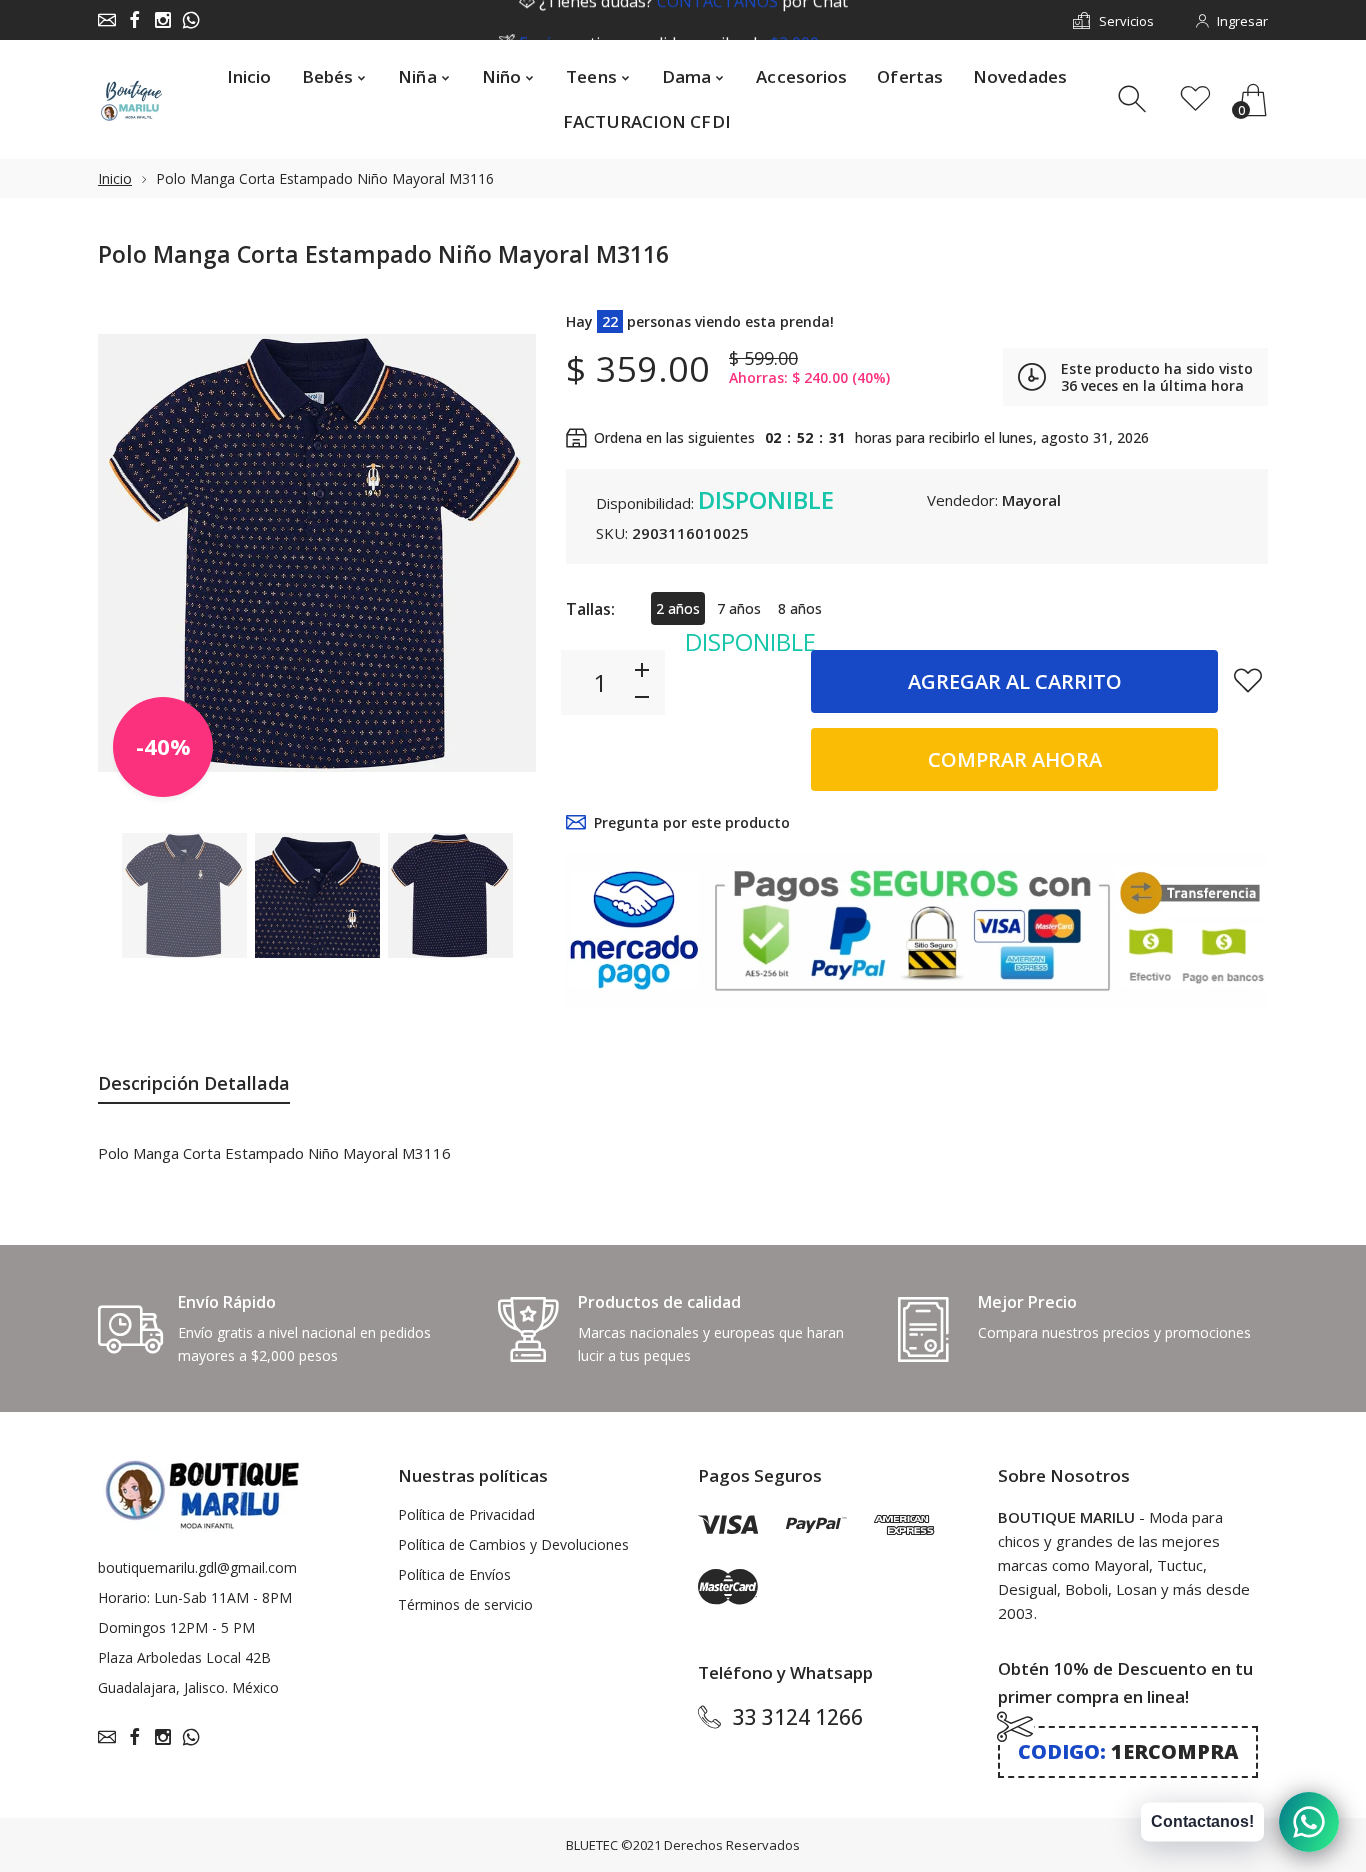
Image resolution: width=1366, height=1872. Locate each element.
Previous (133, 553)
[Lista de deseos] (1195, 99)
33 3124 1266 (798, 1717)
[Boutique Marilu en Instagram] (163, 20)
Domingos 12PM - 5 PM (176, 1627)
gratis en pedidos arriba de (693, 21)
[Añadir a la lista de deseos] (1248, 680)
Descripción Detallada (194, 1083)
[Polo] (184, 896)
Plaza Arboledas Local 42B (184, 1657)
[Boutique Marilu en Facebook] (135, 20)
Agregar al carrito (1015, 681)
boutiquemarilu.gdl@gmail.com (197, 1567)
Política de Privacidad (466, 1514)
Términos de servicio (465, 1604)
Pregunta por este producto (692, 822)
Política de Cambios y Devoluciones (513, 1544)
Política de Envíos (454, 1574)
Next (501, 553)
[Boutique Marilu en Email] (107, 20)
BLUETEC (592, 1845)
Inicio (115, 178)
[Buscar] (1134, 99)
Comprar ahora (1015, 759)
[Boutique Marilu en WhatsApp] (191, 20)
